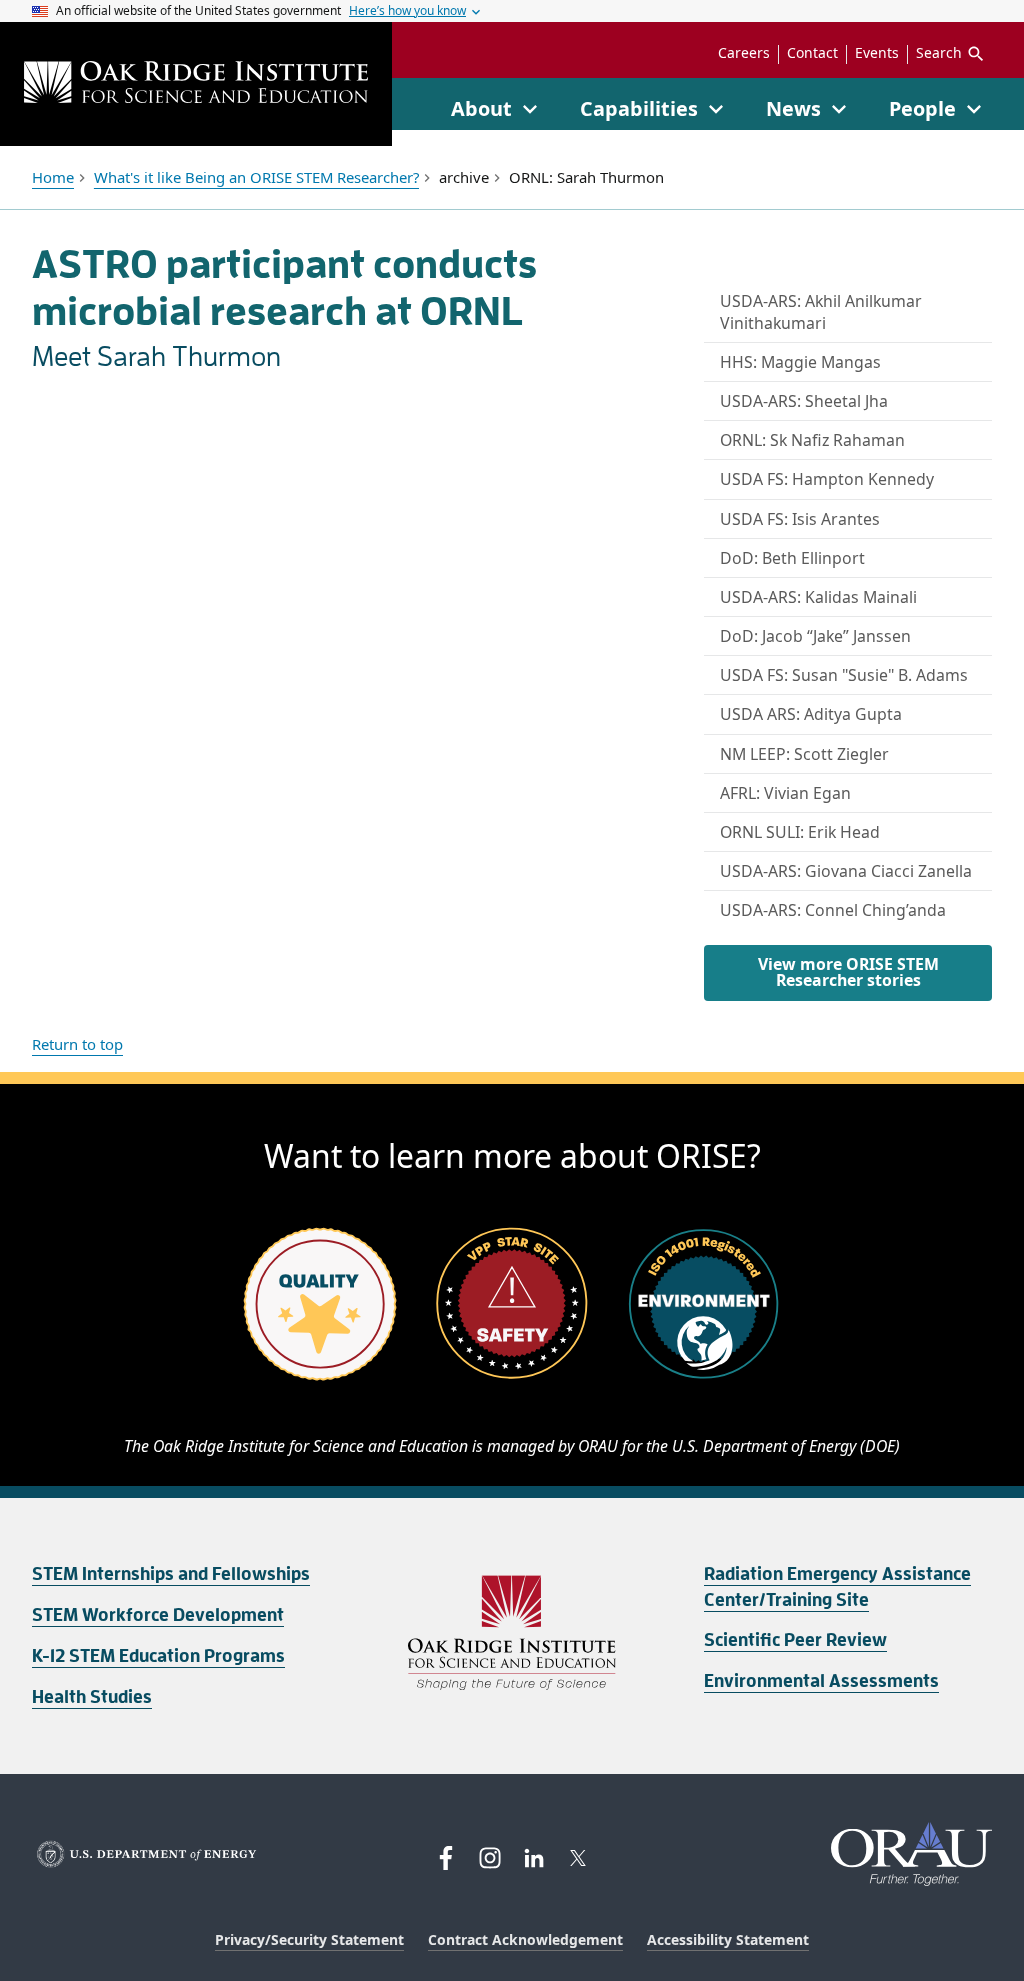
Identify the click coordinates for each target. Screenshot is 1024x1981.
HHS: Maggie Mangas (800, 362)
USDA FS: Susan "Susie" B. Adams (844, 675)
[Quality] (320, 1303)
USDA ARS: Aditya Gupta (811, 714)
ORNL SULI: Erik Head (800, 832)
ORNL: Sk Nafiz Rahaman (812, 440)
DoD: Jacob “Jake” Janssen (815, 636)
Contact (812, 53)
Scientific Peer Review (795, 1640)
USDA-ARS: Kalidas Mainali (818, 597)
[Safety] (512, 1303)
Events (877, 53)
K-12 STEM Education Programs (158, 1656)
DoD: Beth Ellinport (792, 558)
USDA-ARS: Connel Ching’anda (833, 910)
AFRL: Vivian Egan (785, 793)
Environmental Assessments (821, 1681)
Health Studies (92, 1697)
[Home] (196, 84)
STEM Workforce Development (158, 1615)
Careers (744, 53)
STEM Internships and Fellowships (171, 1574)
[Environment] (704, 1303)
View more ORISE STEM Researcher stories (848, 972)
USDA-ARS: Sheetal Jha (804, 401)
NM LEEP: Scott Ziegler (804, 754)
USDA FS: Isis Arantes (800, 519)
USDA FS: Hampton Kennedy (827, 479)
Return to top (77, 1044)
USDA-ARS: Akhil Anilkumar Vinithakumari (821, 312)
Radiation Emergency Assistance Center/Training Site (837, 1586)
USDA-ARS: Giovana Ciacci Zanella (846, 871)
